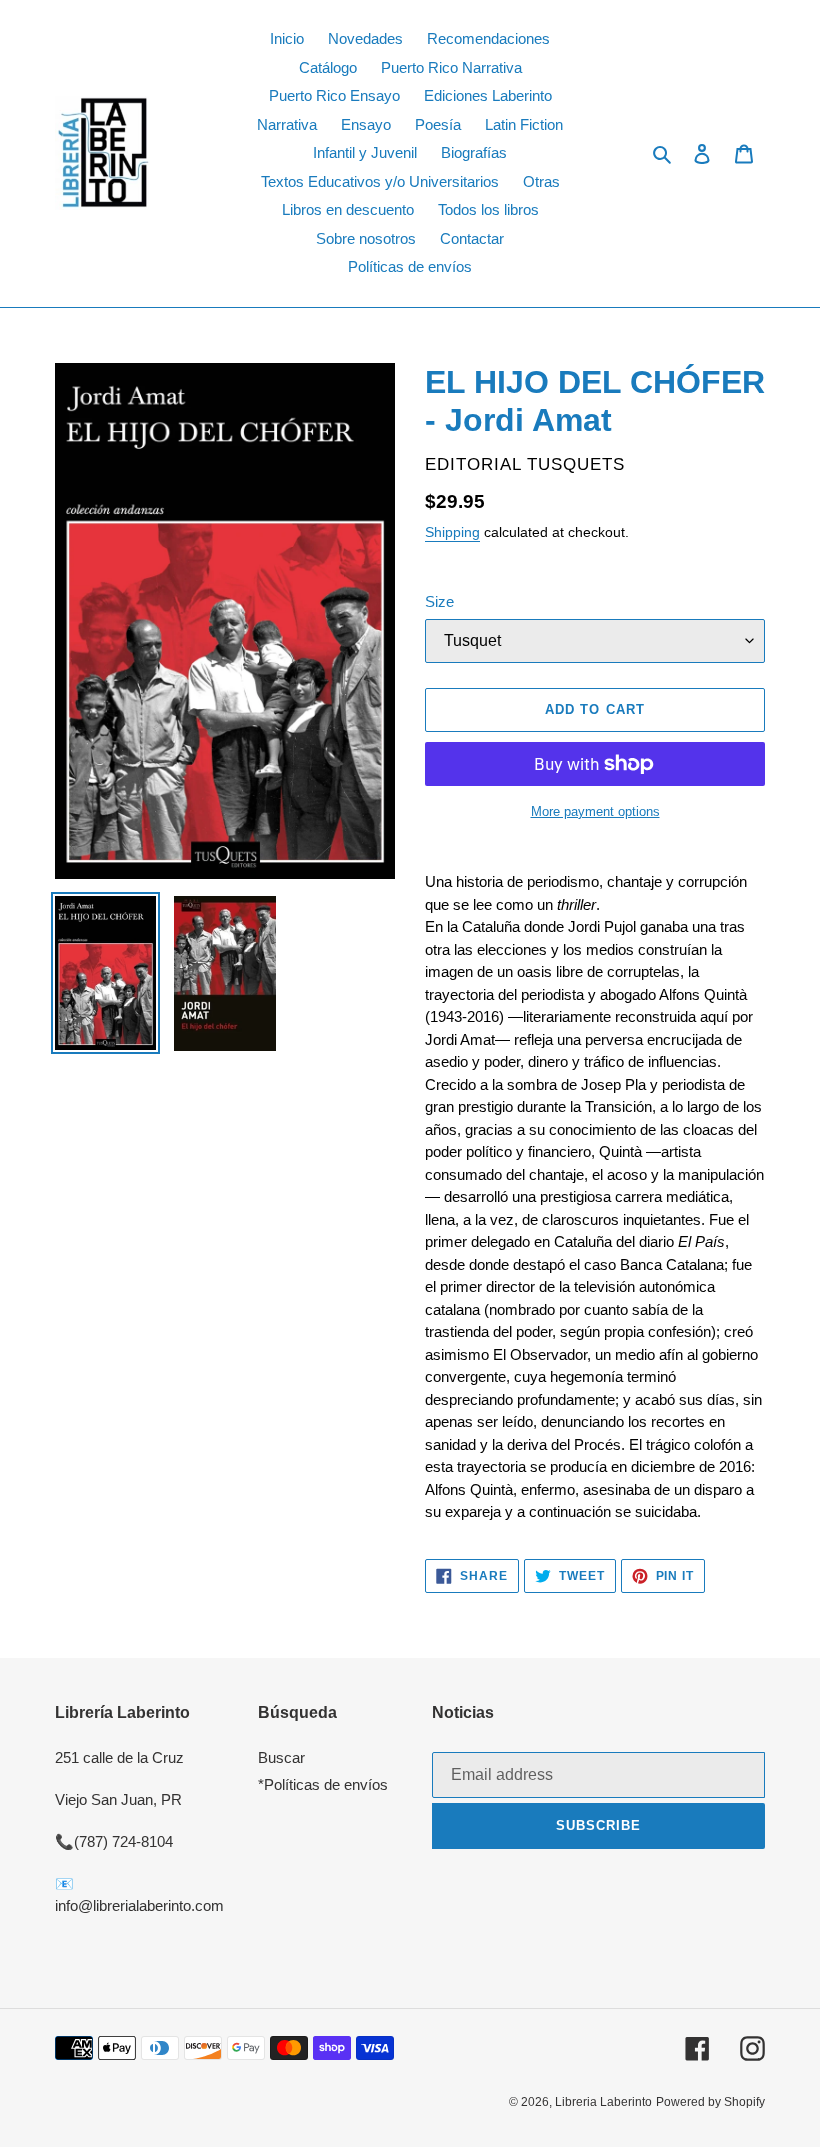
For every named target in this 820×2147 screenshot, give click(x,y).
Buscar (281, 1757)
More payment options (595, 811)
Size (439, 601)
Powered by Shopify (710, 2102)
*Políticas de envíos (323, 1784)
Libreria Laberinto (603, 2102)
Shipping (452, 532)
